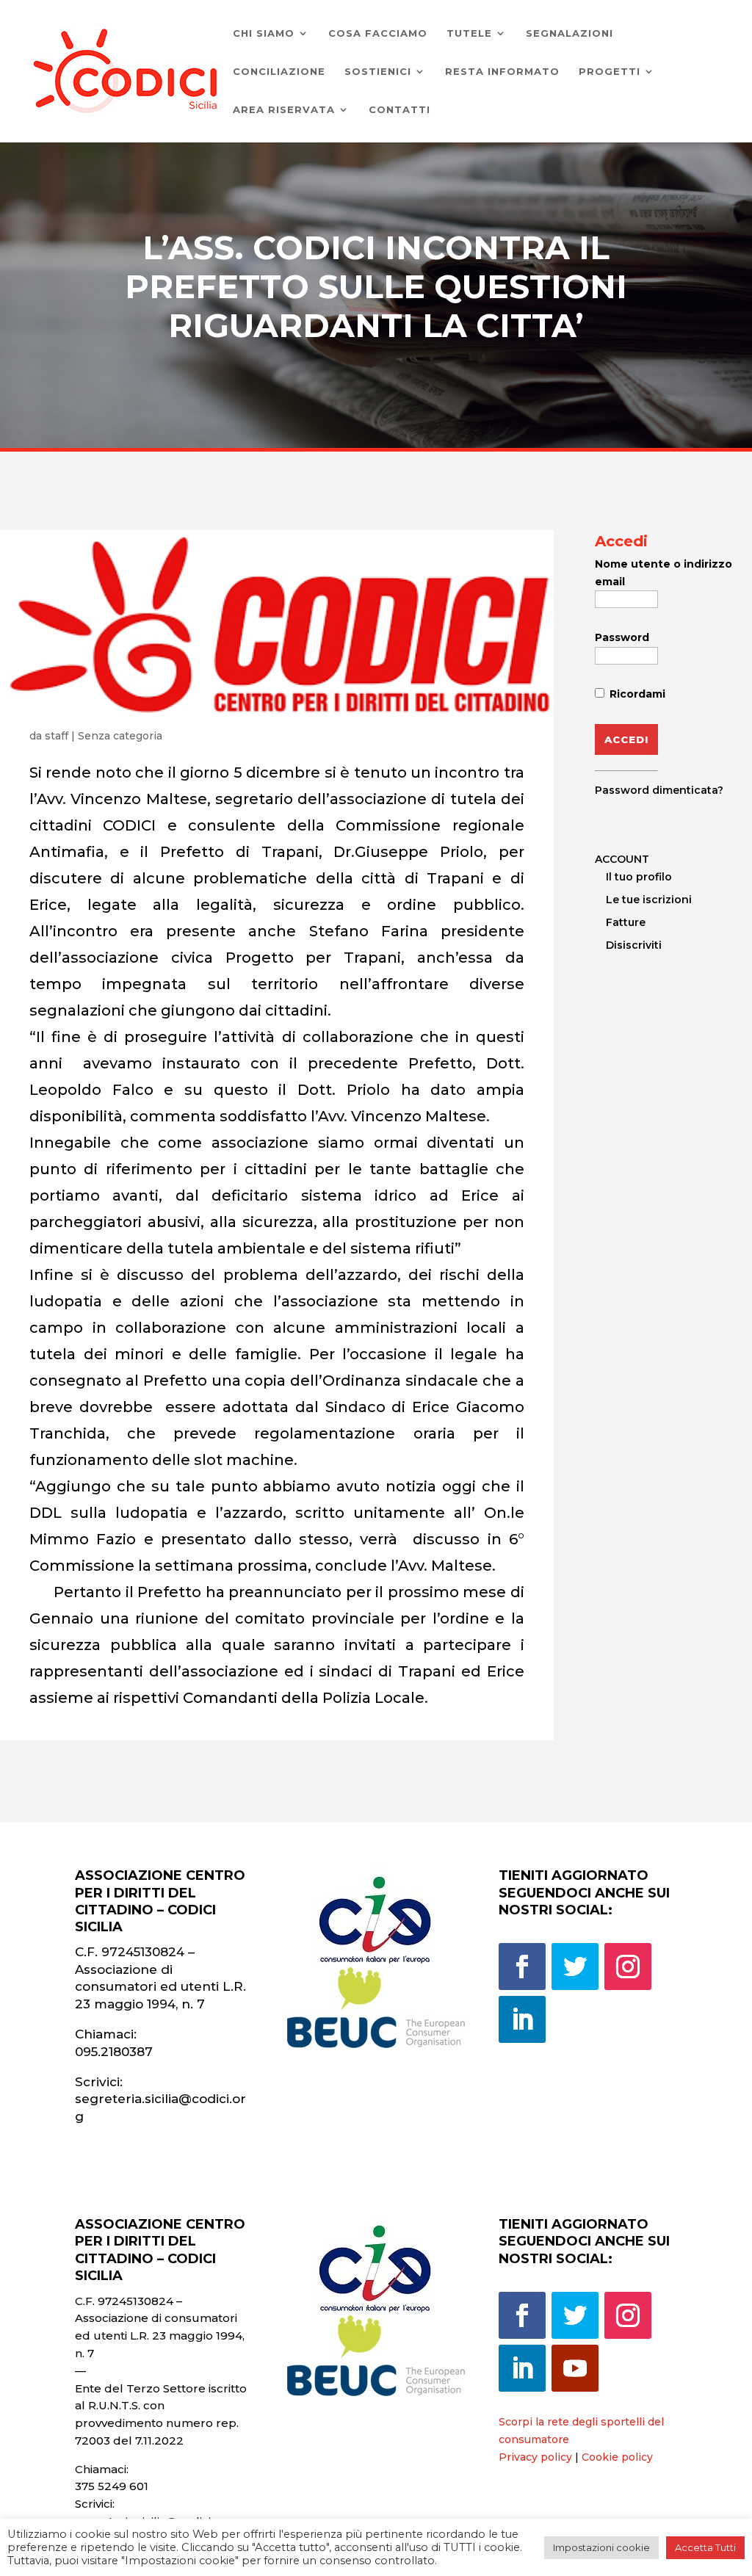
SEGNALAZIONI (570, 33)
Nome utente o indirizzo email (664, 573)
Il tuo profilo (639, 877)
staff (57, 736)
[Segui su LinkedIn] (522, 2019)
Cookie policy (617, 2457)
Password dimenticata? (659, 790)
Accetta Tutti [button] (705, 2547)
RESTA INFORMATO (502, 72)
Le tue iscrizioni (649, 900)
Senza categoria (120, 736)
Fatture (626, 922)
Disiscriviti (634, 945)
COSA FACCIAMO (378, 33)
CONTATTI (399, 110)
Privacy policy (535, 2457)
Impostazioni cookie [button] (601, 2547)
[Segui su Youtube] (575, 2368)
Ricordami (636, 694)
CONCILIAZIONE (279, 72)
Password (622, 637)
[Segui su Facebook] (522, 1967)
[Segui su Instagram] (628, 1967)
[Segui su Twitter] (575, 1967)
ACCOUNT (622, 859)
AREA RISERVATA (284, 110)
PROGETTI (610, 72)
